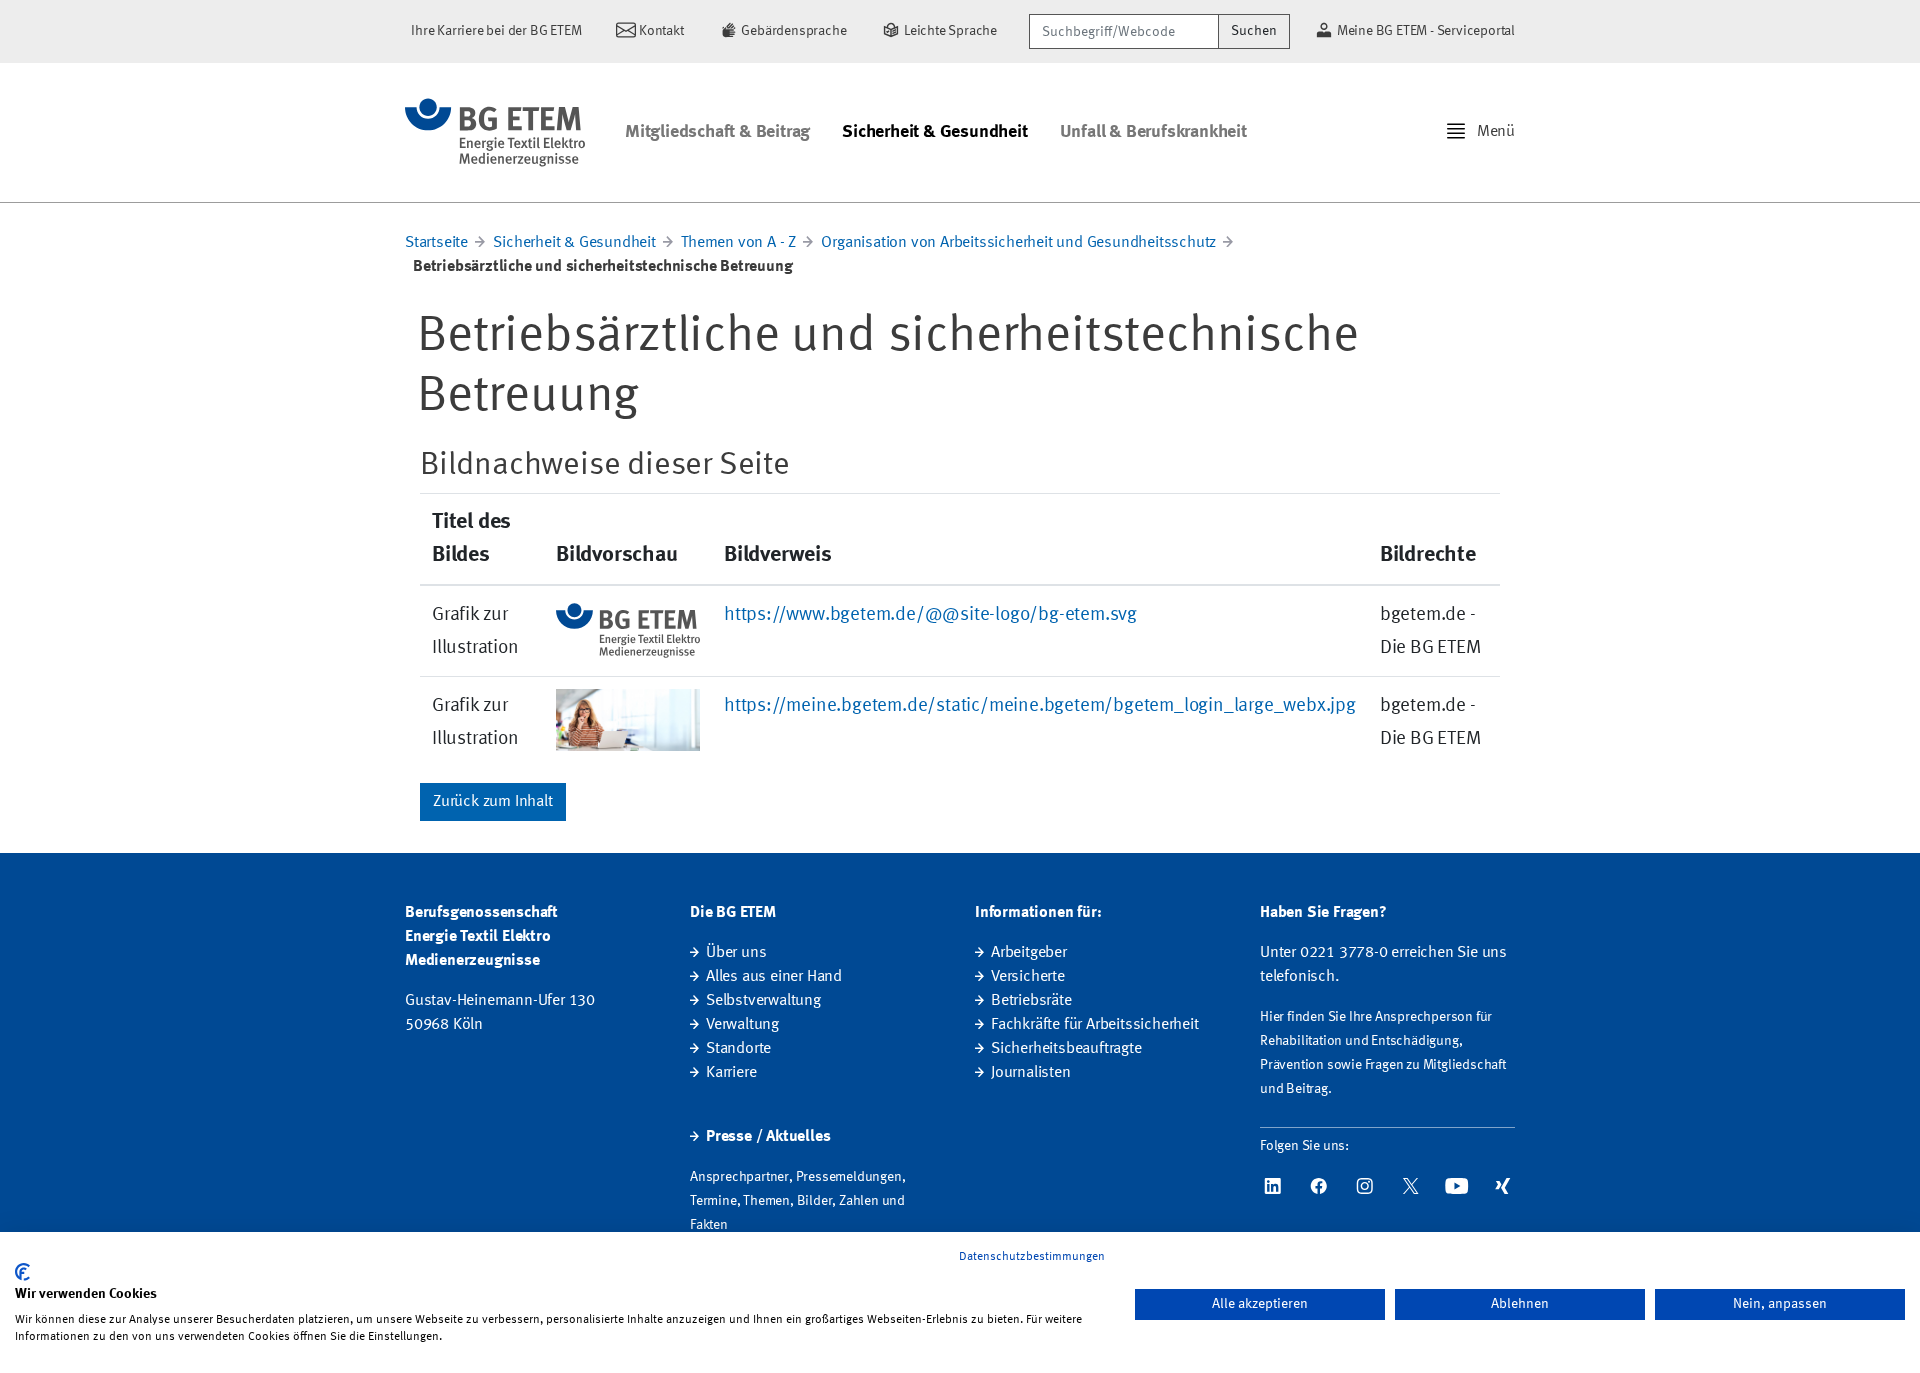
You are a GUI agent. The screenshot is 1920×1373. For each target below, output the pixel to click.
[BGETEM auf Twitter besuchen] (1411, 1186)
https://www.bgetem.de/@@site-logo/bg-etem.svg (930, 615)
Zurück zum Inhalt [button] (493, 802)
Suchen (1254, 31)
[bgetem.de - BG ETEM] (495, 132)
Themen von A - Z (738, 243)
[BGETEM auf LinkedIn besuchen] (1273, 1186)
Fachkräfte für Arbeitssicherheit (1095, 1025)
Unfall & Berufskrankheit (1153, 132)
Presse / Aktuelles (768, 1137)
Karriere (731, 1073)
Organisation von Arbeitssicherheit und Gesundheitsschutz (1018, 243)
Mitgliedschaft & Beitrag (717, 132)
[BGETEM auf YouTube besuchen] (1457, 1186)
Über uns (736, 953)
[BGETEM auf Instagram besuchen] (1365, 1186)
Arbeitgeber (1029, 953)
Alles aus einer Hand (774, 977)
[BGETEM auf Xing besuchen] (1503, 1186)
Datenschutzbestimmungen (1032, 1257)
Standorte (738, 1049)
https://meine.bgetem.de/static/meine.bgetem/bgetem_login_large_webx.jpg (1040, 706)
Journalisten (1031, 1073)
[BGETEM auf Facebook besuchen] (1319, 1186)
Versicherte (1028, 977)
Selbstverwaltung (763, 1001)
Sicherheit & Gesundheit (934, 132)
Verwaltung (742, 1025)
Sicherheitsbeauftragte (1066, 1049)
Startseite (436, 243)
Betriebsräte (1031, 1001)
